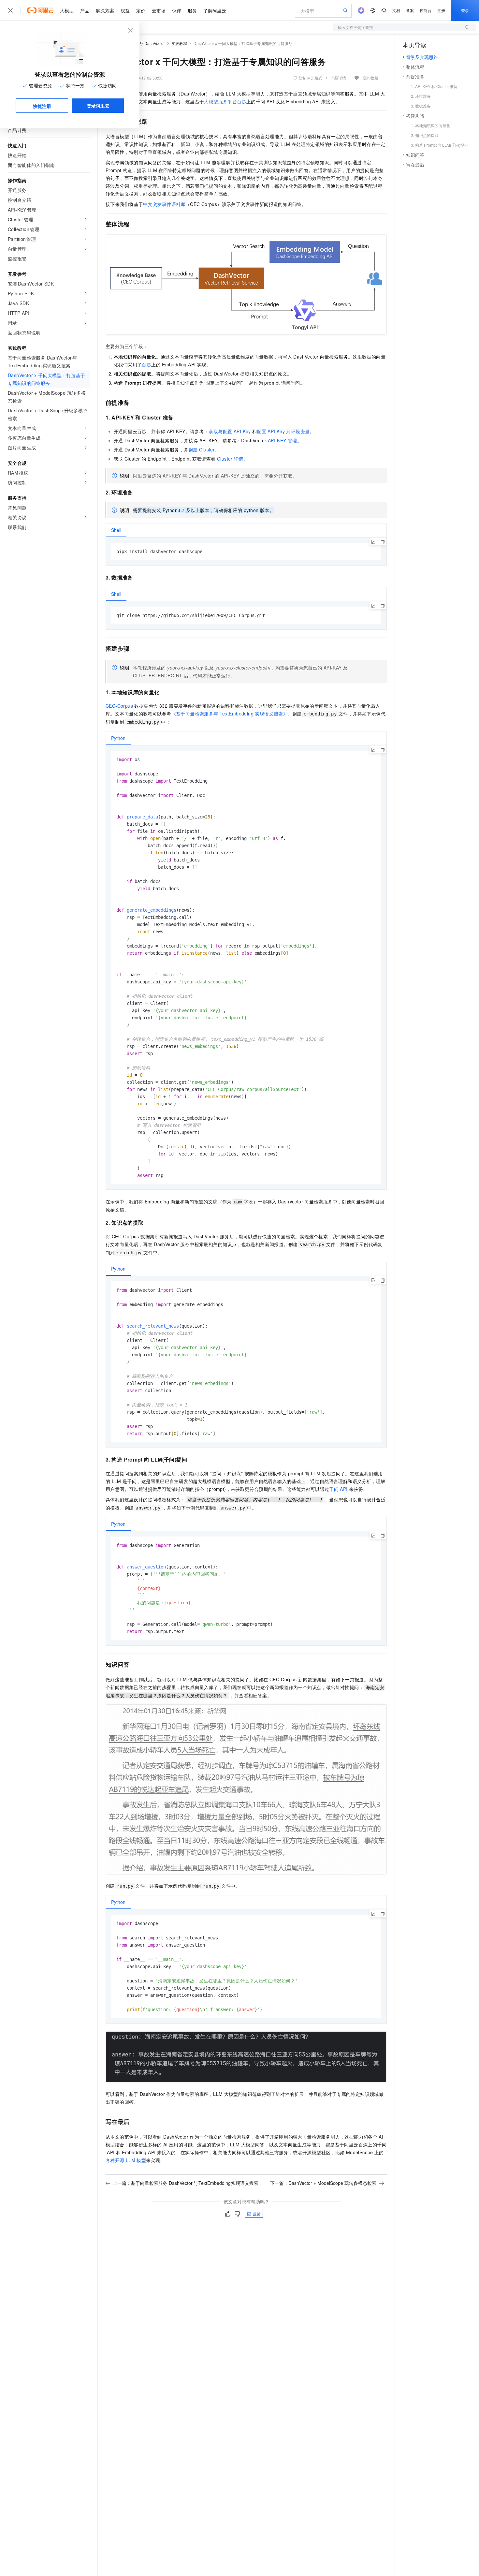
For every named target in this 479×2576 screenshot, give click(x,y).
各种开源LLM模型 (126, 2160)
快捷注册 (42, 106)
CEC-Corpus (119, 706)
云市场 (159, 10)
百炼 (146, 364)
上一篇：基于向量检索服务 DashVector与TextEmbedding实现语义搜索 (186, 2183)
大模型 (67, 10)
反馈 (257, 2214)
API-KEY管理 (283, 440)
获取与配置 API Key (230, 431)
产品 (85, 10)
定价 (141, 10)
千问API (338, 1489)
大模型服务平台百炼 (225, 101)
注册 (441, 10)
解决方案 (105, 10)
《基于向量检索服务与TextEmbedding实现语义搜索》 (230, 714)
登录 (465, 10)
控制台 (426, 10)
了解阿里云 (215, 10)
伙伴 (177, 10)
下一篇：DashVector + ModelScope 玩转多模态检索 (323, 2183)
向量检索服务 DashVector (142, 43)
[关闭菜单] (10, 10)
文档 (396, 10)
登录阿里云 (98, 106)
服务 (192, 10)
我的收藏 (370, 78)
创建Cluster (202, 449)
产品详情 (338, 78)
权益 (125, 10)
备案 (410, 10)
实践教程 (179, 43)
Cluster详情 (230, 459)
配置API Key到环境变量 (283, 431)
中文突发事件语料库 (164, 204)
